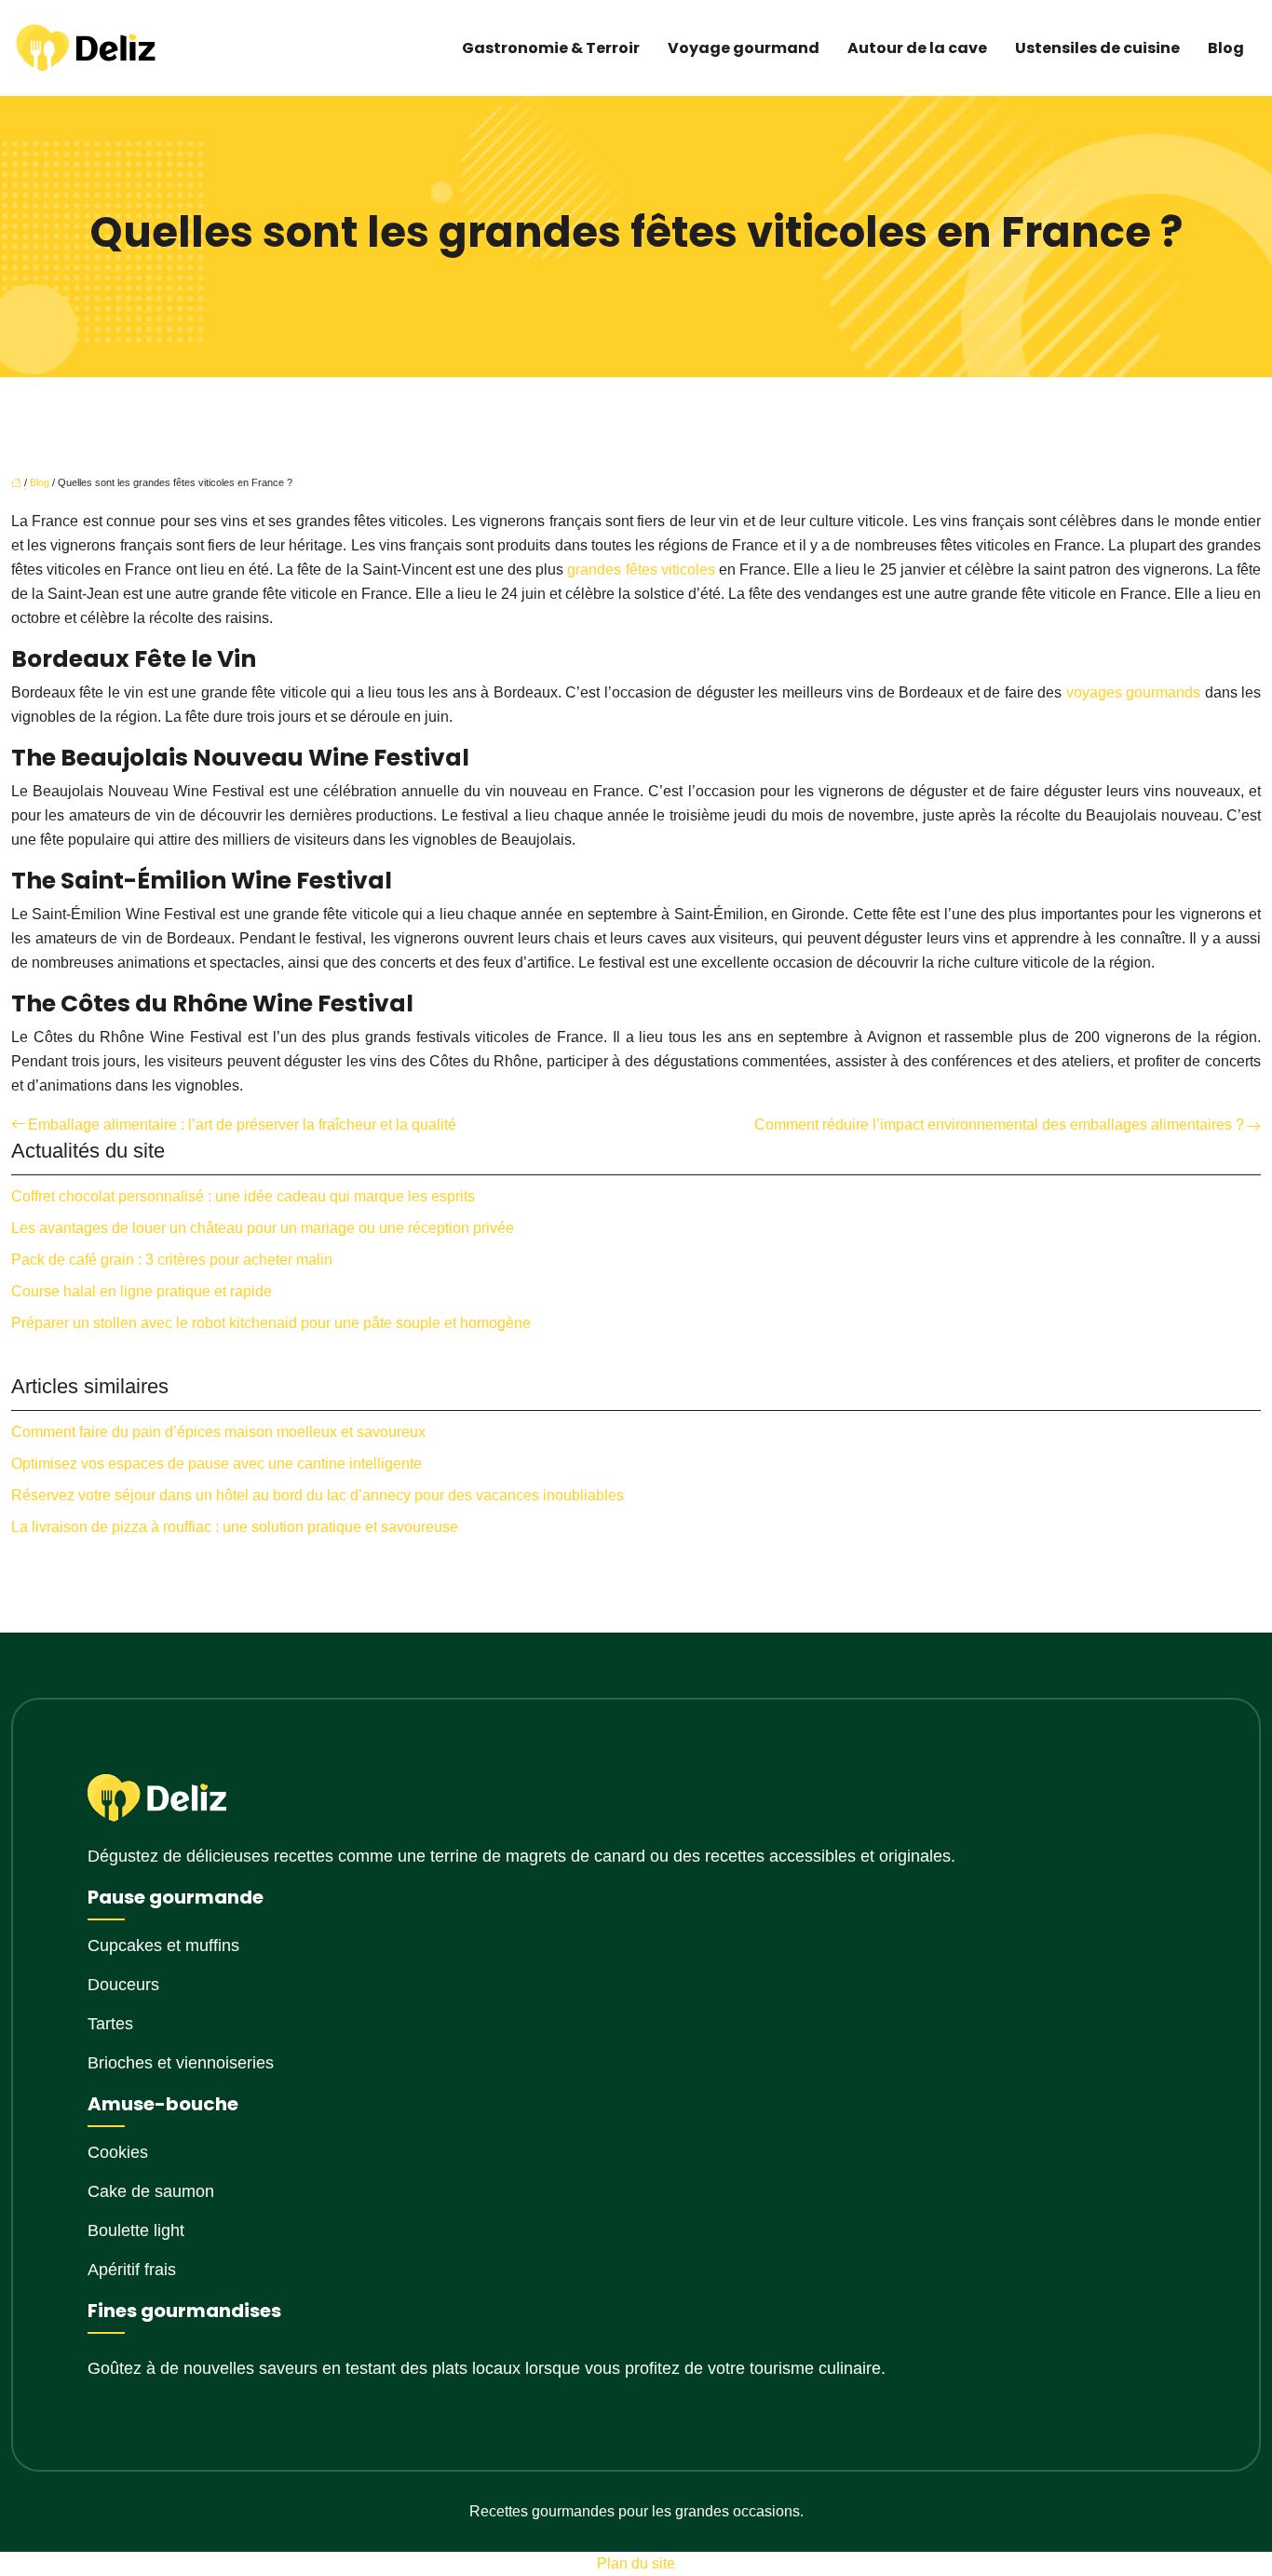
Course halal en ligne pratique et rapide (142, 1291)
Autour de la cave (917, 48)
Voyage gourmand (744, 48)
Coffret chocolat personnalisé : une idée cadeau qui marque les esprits (243, 1196)
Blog (1226, 48)
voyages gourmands (1134, 692)
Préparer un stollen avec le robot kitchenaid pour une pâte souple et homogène (271, 1323)
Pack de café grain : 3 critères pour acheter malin (172, 1260)
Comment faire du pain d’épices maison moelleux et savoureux (218, 1432)
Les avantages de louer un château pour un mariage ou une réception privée (263, 1228)
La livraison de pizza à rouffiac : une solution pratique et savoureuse (235, 1527)
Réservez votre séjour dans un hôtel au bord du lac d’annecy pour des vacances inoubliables (318, 1495)
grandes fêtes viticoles (641, 569)
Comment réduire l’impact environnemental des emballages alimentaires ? (999, 1125)
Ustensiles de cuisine (1097, 48)
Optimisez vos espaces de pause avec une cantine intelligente (217, 1464)
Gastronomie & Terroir (551, 48)
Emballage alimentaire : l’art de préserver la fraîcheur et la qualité (242, 1125)
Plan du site (636, 2563)
